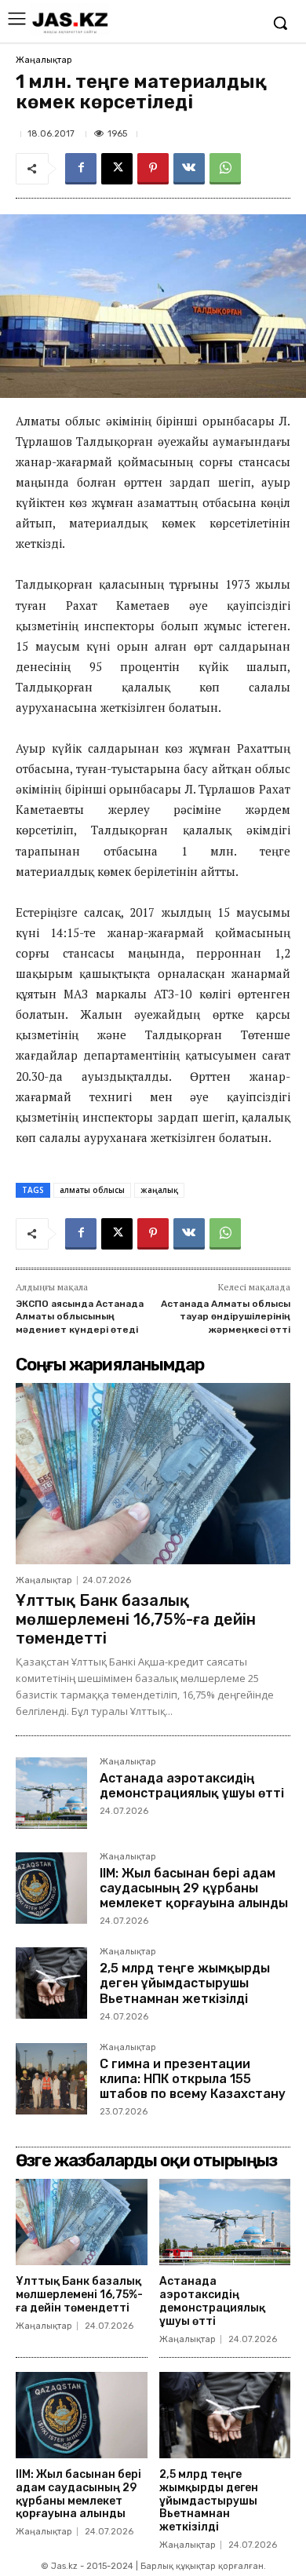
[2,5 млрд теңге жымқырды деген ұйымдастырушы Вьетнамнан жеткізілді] (51, 1983)
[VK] (189, 169)
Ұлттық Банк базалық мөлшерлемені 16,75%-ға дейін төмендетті (136, 1619)
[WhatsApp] (225, 169)
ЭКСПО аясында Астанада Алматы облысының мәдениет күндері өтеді (80, 1317)
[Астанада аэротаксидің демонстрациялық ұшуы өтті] (51, 1793)
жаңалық (159, 1190)
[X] (117, 169)
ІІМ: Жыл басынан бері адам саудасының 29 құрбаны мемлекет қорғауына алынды (194, 1888)
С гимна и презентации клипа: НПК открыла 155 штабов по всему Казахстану (193, 2079)
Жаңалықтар (44, 60)
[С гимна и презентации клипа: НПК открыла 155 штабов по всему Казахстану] (51, 2079)
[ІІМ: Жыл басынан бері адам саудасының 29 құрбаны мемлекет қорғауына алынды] (51, 1888)
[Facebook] (81, 169)
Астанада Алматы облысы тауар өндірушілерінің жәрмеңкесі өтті (226, 1317)
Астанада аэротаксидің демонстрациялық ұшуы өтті (192, 1786)
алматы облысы (92, 1190)
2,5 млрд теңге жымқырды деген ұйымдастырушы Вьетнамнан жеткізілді (185, 1983)
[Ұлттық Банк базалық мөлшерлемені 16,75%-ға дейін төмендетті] (153, 1474)
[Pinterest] (153, 169)
